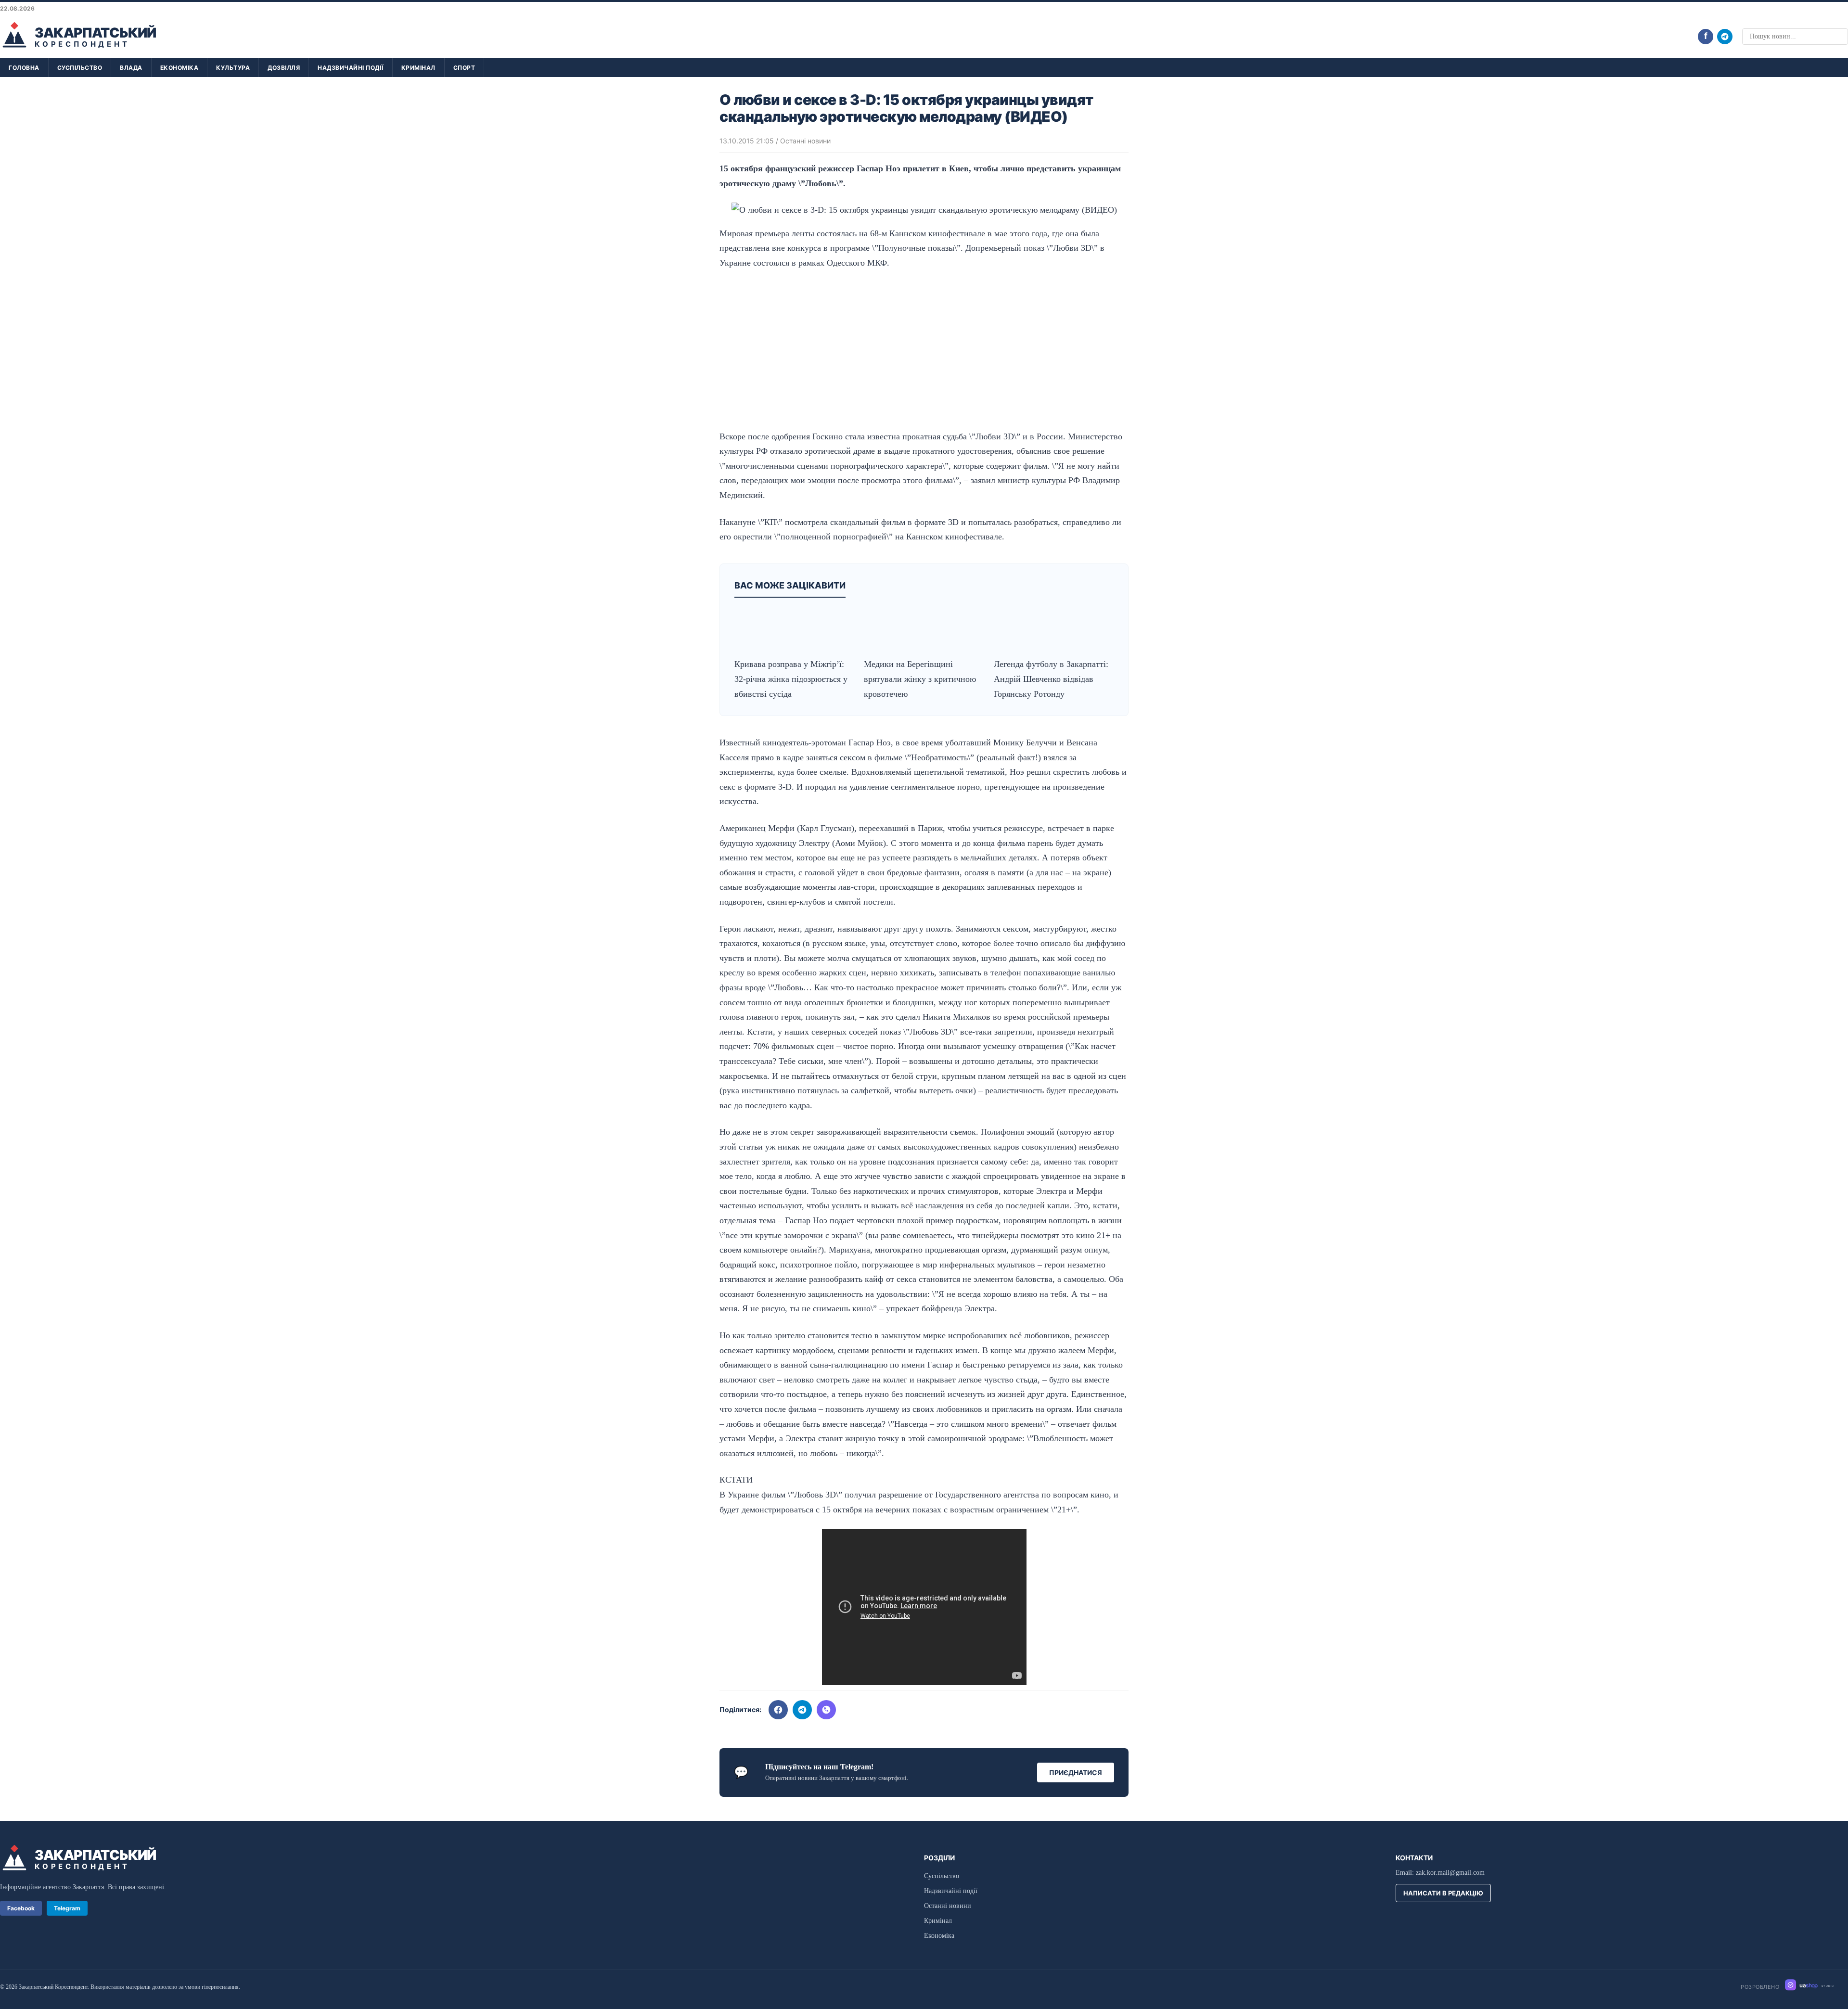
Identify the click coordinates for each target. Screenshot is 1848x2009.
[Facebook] (778, 1710)
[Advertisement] (924, 350)
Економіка (180, 68)
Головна (24, 68)
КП (770, 522)
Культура (233, 68)
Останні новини (805, 141)
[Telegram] (1725, 37)
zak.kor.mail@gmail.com (1450, 1873)
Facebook (21, 1908)
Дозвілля (284, 68)
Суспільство (80, 68)
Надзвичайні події (351, 68)
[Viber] (826, 1710)
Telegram (67, 1908)
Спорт (464, 68)
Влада (131, 68)
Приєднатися (1076, 1772)
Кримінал (418, 68)
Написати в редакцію (1443, 1893)
